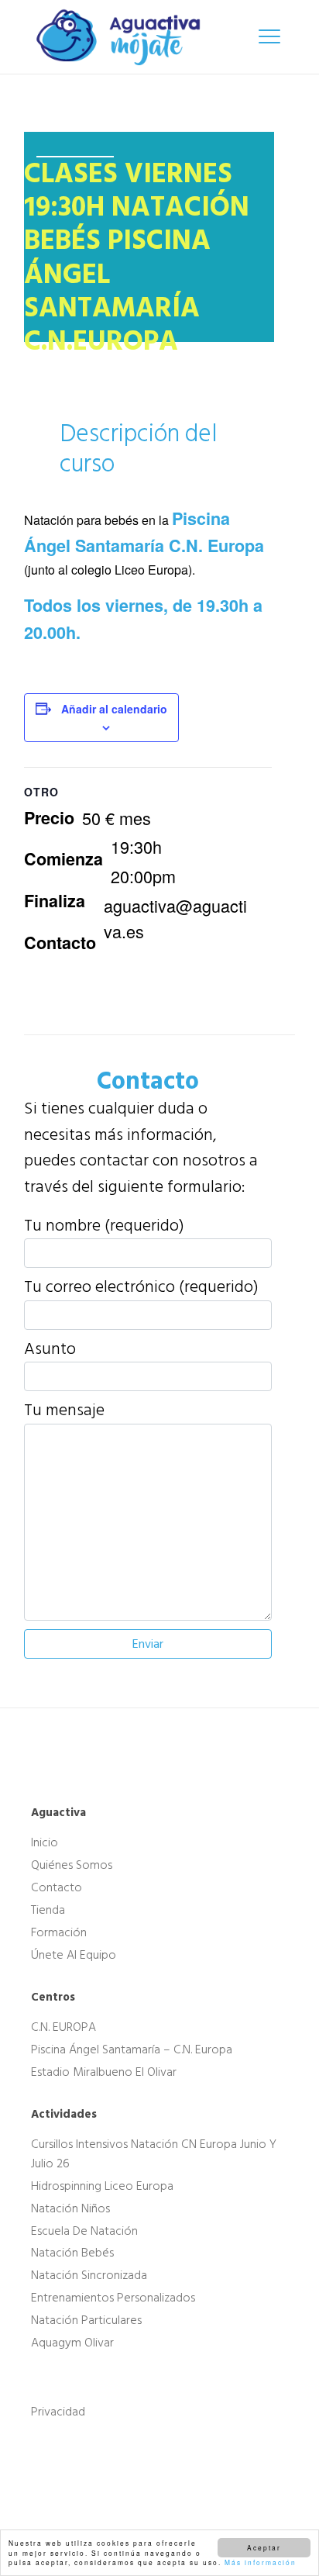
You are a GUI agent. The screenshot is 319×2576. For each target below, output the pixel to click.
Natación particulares (86, 2320)
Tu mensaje (64, 1411)
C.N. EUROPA (63, 2027)
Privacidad (58, 2412)
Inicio (45, 1842)
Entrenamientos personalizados (113, 2298)
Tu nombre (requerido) (104, 1226)
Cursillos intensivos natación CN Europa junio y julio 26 (154, 2154)
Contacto (57, 1887)
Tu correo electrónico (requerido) (141, 1287)
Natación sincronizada (89, 2275)
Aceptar (264, 2547)
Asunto (50, 1349)
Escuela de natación (84, 2230)
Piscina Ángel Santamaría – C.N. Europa (132, 2049)
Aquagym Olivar (72, 2343)
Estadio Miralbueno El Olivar (104, 2072)
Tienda (48, 1910)
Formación (59, 1932)
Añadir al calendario (114, 709)
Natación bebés (72, 2253)
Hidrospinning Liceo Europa (102, 2186)
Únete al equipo (74, 1955)
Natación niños (70, 2208)
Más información (261, 2562)
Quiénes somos (72, 1865)
